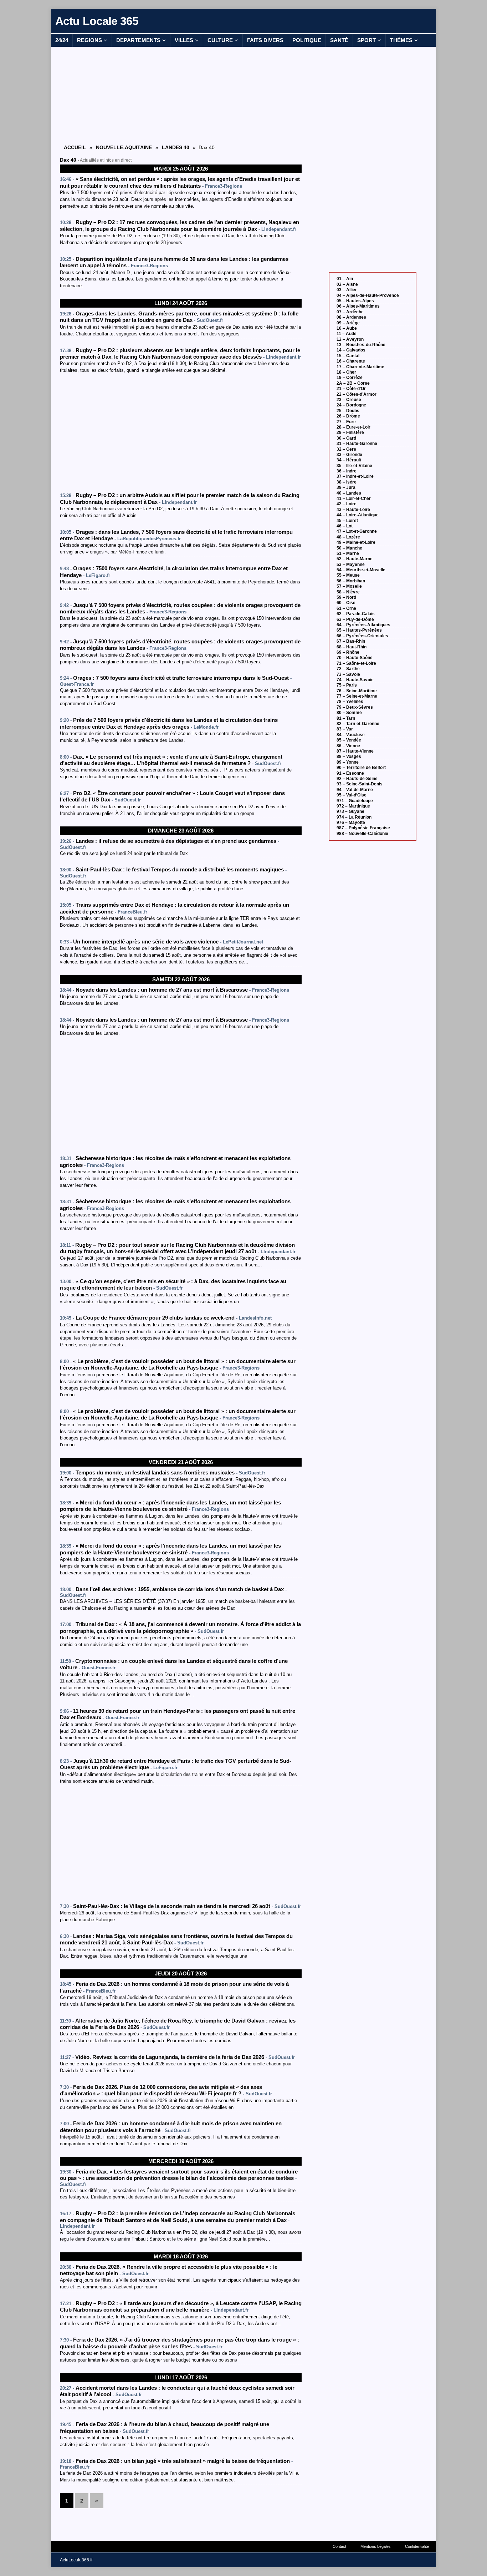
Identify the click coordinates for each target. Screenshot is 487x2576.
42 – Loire (347, 504)
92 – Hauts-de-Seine (357, 779)
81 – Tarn (346, 718)
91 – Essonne (350, 773)
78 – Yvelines (350, 702)
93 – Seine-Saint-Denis (360, 784)
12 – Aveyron (350, 339)
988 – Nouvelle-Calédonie (362, 834)
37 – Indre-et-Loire (355, 476)
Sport (366, 40)
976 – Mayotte (351, 823)
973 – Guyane (350, 811)
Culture (220, 40)
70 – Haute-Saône (355, 658)
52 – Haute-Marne (355, 559)
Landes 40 (176, 147)
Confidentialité (417, 2546)
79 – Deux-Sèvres (355, 707)
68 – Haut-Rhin (352, 647)
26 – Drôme (348, 416)
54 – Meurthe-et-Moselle (361, 570)
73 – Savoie (348, 674)
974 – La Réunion (354, 817)
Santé (339, 40)
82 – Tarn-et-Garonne (358, 724)
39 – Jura (346, 487)
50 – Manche (349, 548)
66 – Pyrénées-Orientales (362, 636)
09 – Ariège (348, 323)
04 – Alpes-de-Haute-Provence (368, 295)
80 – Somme (349, 713)
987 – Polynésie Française (363, 828)
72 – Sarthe (348, 669)
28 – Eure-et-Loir (353, 427)
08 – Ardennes (351, 317)
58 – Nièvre (348, 592)
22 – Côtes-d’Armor (357, 394)
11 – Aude (347, 334)
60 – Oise (346, 603)
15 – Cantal (348, 356)
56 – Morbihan (351, 581)
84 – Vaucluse (351, 735)
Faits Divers (265, 40)
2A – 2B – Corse (353, 383)
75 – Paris (347, 685)
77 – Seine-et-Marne (357, 696)
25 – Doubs (348, 411)
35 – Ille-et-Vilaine (354, 466)
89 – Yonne (348, 762)
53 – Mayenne (351, 565)
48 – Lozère (348, 537)
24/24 (62, 40)
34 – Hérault (349, 460)
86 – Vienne (348, 746)
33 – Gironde (349, 455)
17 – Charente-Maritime (360, 367)
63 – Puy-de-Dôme (355, 619)
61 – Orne (346, 608)
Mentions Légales (376, 2546)
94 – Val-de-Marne (355, 790)
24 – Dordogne (351, 405)
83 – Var (345, 729)
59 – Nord (346, 597)
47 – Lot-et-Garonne (357, 531)
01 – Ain (345, 279)
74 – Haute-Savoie (355, 680)
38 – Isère (347, 482)
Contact (339, 2546)
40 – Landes (349, 493)
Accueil (75, 147)
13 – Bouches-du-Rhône (361, 345)
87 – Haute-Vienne (355, 751)
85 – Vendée (349, 740)
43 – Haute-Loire (353, 510)
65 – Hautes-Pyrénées (359, 630)
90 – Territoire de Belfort (361, 768)
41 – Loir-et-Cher (354, 499)
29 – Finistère (350, 432)
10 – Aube (347, 328)
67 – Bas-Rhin (351, 641)
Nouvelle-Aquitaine (124, 147)
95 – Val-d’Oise (352, 795)
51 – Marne (348, 553)
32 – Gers (346, 449)
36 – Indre (347, 471)
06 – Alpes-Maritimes (358, 306)
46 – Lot (345, 526)
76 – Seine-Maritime (357, 691)
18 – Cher (346, 372)
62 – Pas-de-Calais (356, 614)
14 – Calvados (351, 350)
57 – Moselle (349, 586)
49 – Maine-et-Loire (356, 542)
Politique (307, 40)
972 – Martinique (353, 806)
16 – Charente (351, 361)
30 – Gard (346, 438)
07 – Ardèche (350, 312)
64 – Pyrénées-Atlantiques (363, 625)
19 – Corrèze (350, 378)
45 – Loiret (347, 521)
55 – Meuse (348, 575)
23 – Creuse (349, 400)
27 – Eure (346, 422)
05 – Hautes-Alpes (355, 301)
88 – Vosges (349, 756)
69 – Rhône (348, 652)
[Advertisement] (181, 95)
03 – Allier (347, 290)
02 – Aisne (347, 284)
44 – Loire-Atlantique (358, 515)
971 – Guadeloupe (355, 801)
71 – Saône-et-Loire (356, 663)
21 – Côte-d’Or (351, 389)
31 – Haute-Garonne (357, 444)
